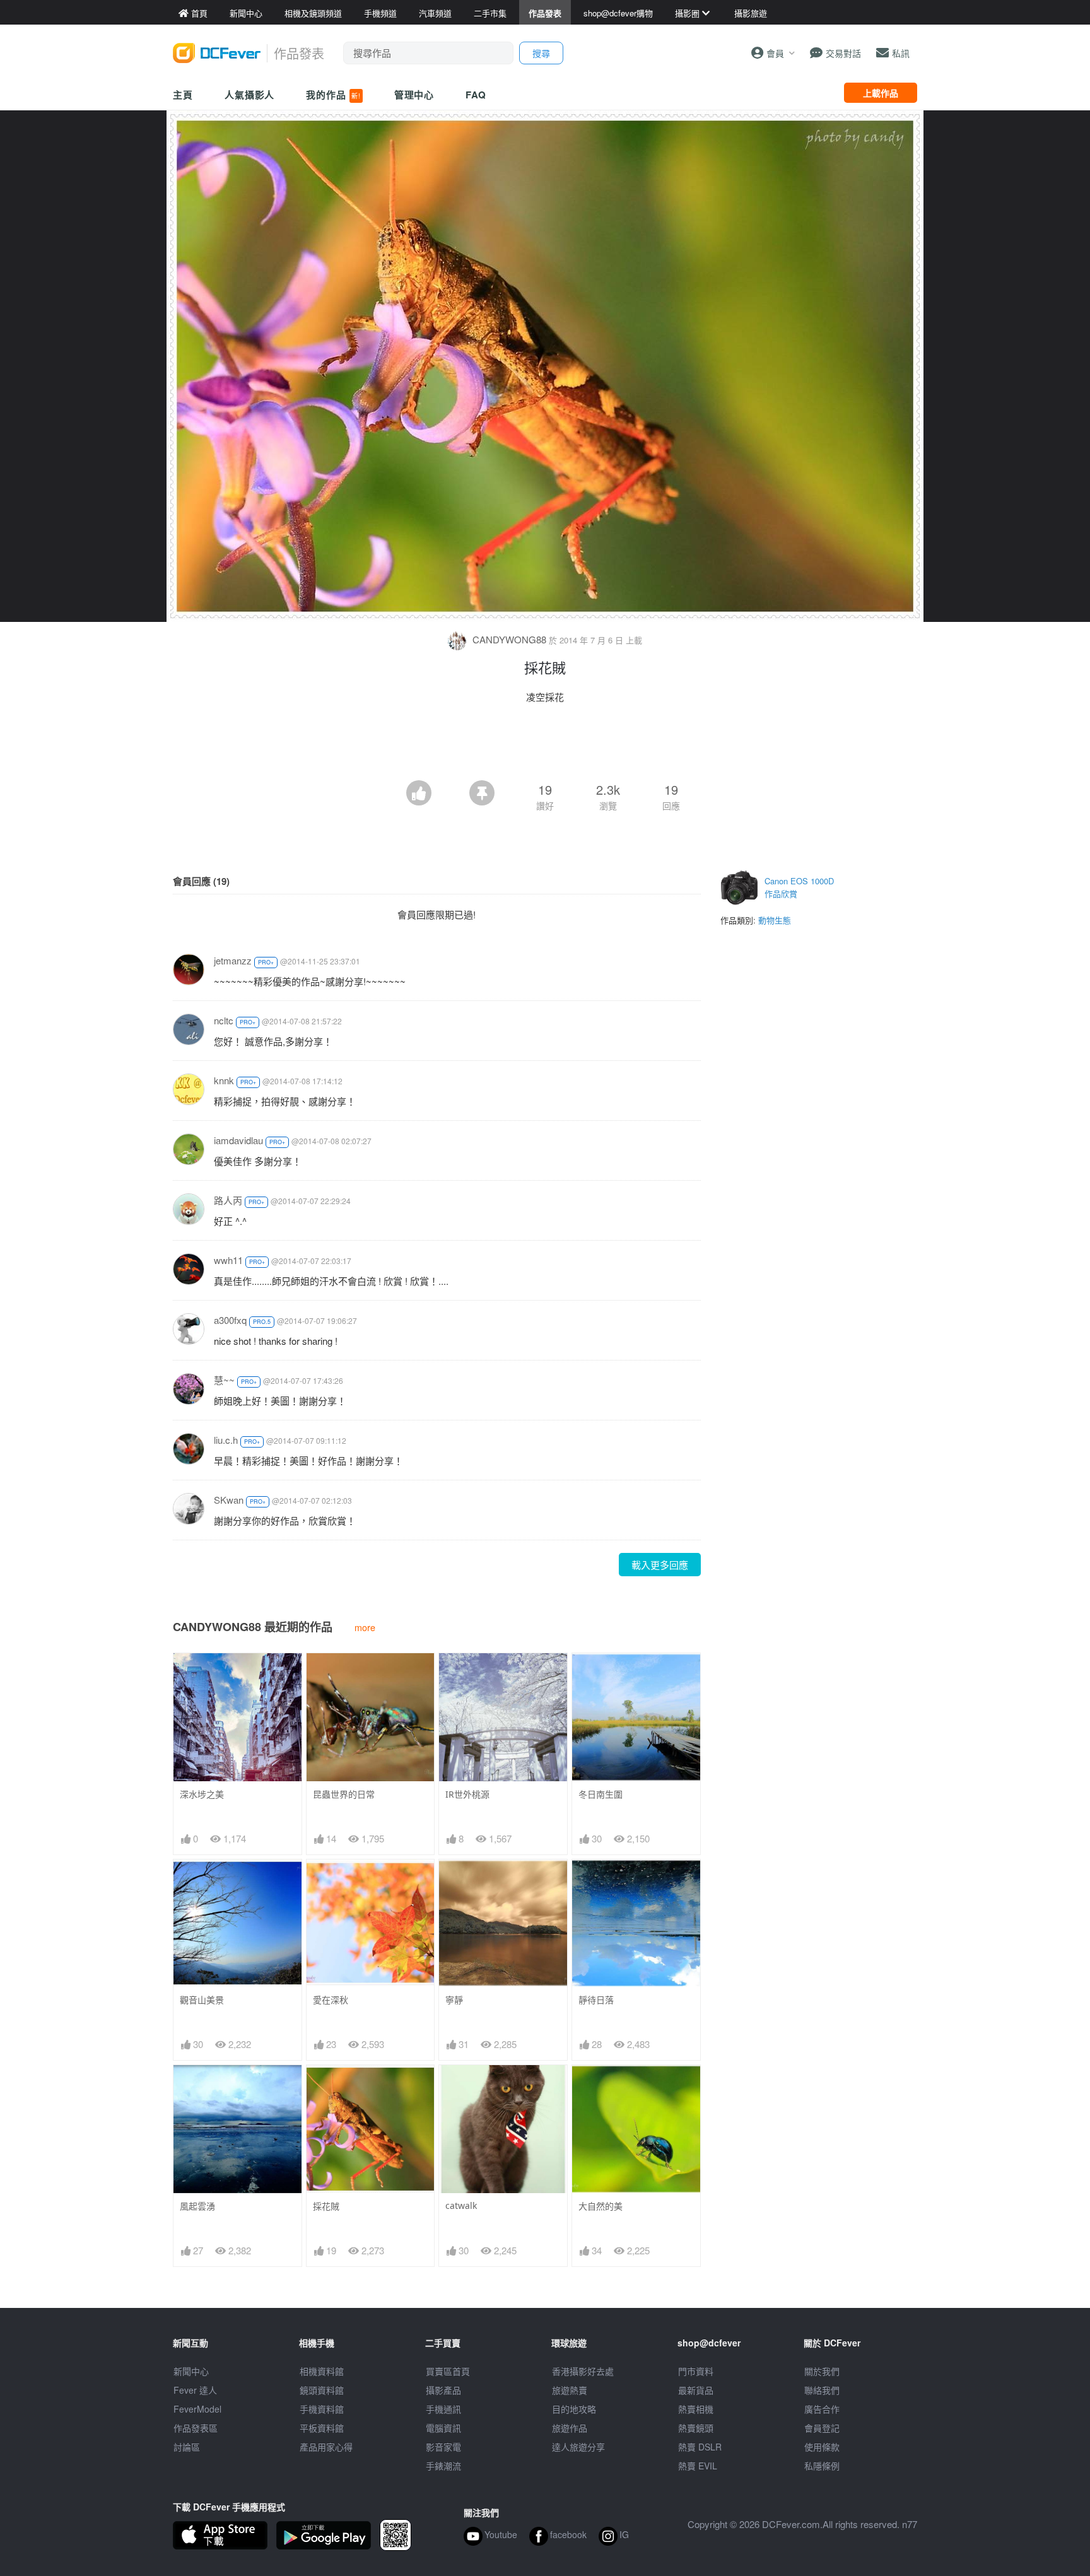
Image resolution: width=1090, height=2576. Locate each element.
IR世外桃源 (467, 1794)
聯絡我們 (822, 2390)
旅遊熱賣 (570, 2390)
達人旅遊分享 (578, 2447)
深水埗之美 (202, 1794)
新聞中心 (191, 2371)
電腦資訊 (443, 2428)
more (365, 1627)
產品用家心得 (326, 2447)
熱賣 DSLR (700, 2447)
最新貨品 (696, 2390)
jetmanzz (233, 960)
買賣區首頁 (448, 2371)
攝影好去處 (583, 2371)
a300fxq (230, 1320)
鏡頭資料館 (322, 2390)
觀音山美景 (202, 2000)
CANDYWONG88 (509, 639)
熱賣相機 (696, 2409)
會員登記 (822, 2428)
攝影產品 (443, 2390)
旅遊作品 (570, 2428)
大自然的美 (601, 2206)
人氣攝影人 (250, 95)
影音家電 (443, 2447)
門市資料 (696, 2371)
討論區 (187, 2447)
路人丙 (228, 1200)
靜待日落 (596, 2000)
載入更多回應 (660, 1565)
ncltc (224, 1020)
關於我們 (822, 2371)
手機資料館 (322, 2409)
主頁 (183, 95)
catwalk (461, 2205)
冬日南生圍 (601, 1794)
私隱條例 (822, 2466)
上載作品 (881, 93)
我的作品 (333, 95)
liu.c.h (226, 1440)
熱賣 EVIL (698, 2466)
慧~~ (224, 1380)
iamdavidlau (238, 1140)
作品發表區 (196, 2428)
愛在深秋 (331, 2000)
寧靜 (454, 2000)
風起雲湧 (197, 2206)
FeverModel (197, 2409)
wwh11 (228, 1260)
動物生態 (775, 920)
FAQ (476, 95)
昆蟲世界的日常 (344, 1794)
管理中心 (414, 95)
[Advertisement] (545, 746)
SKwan (229, 1500)
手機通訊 (443, 2409)
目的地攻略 (574, 2409)
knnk (224, 1080)
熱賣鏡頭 (696, 2428)
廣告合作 (822, 2409)
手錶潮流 (443, 2466)
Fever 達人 (195, 2390)
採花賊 (326, 2206)
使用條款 (822, 2447)
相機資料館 (322, 2371)
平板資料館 (322, 2428)
